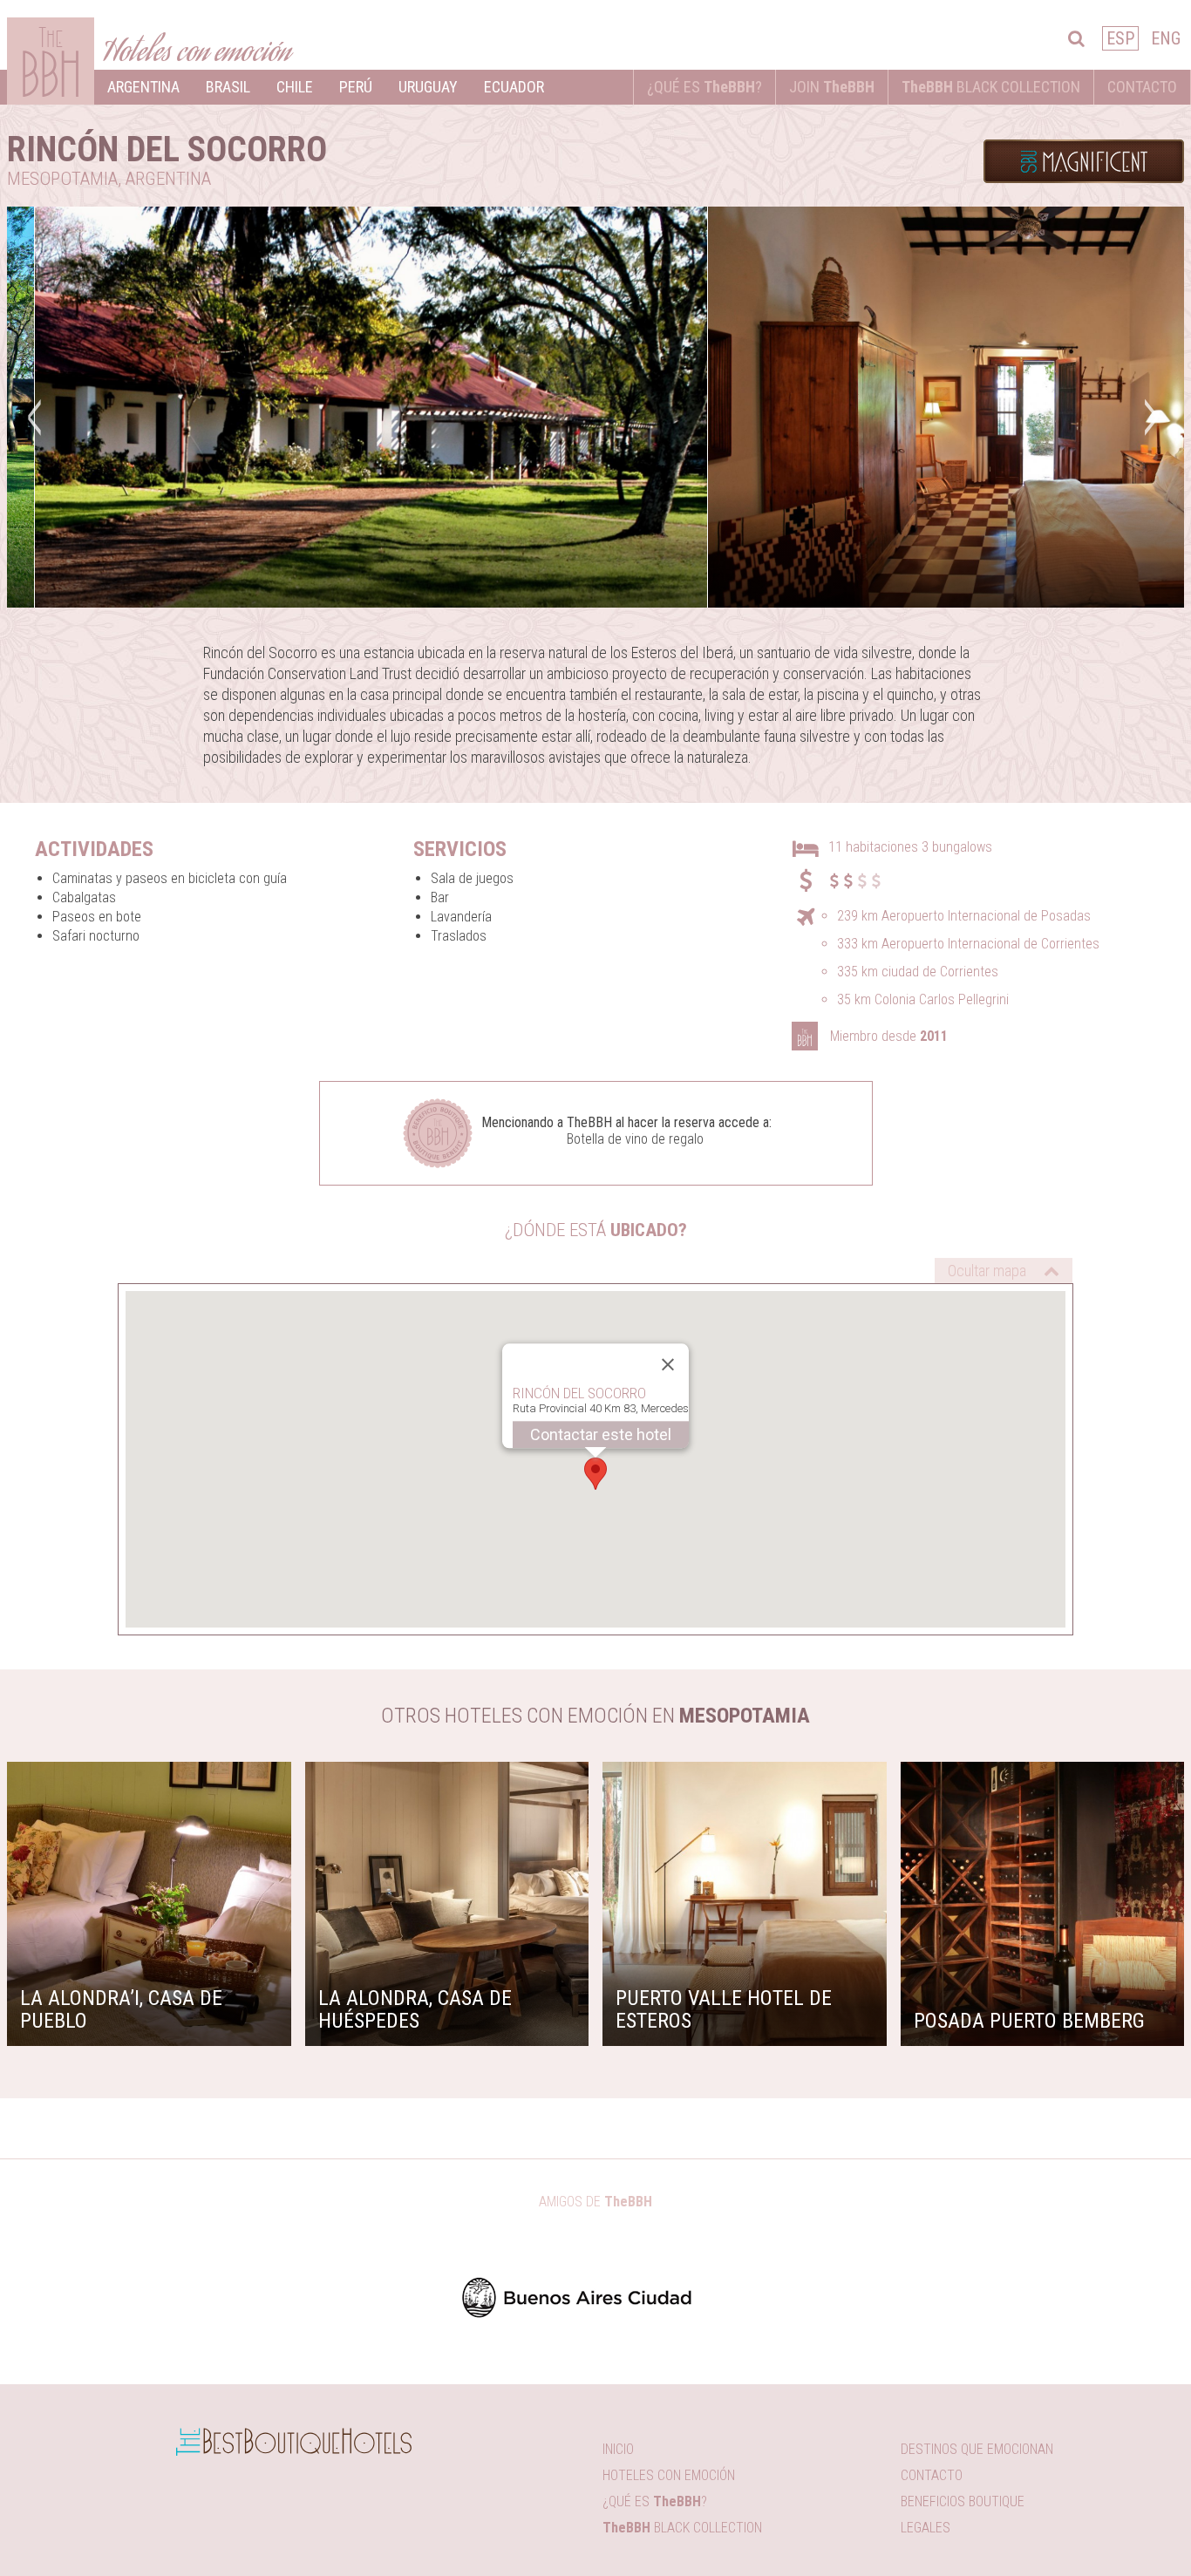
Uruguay (428, 87)
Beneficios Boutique (963, 2501)
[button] (595, 1487)
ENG (1166, 38)
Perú (356, 87)
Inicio (618, 2449)
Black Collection (991, 87)
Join (832, 87)
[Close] (668, 1377)
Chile (295, 87)
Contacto (1142, 87)
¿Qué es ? (704, 87)
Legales (926, 2528)
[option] (371, 407)
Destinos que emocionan (977, 2449)
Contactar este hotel (601, 1448)
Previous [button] (33, 416)
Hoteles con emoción (669, 2475)
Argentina (143, 87)
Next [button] (1149, 416)
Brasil (228, 87)
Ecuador (514, 87)
